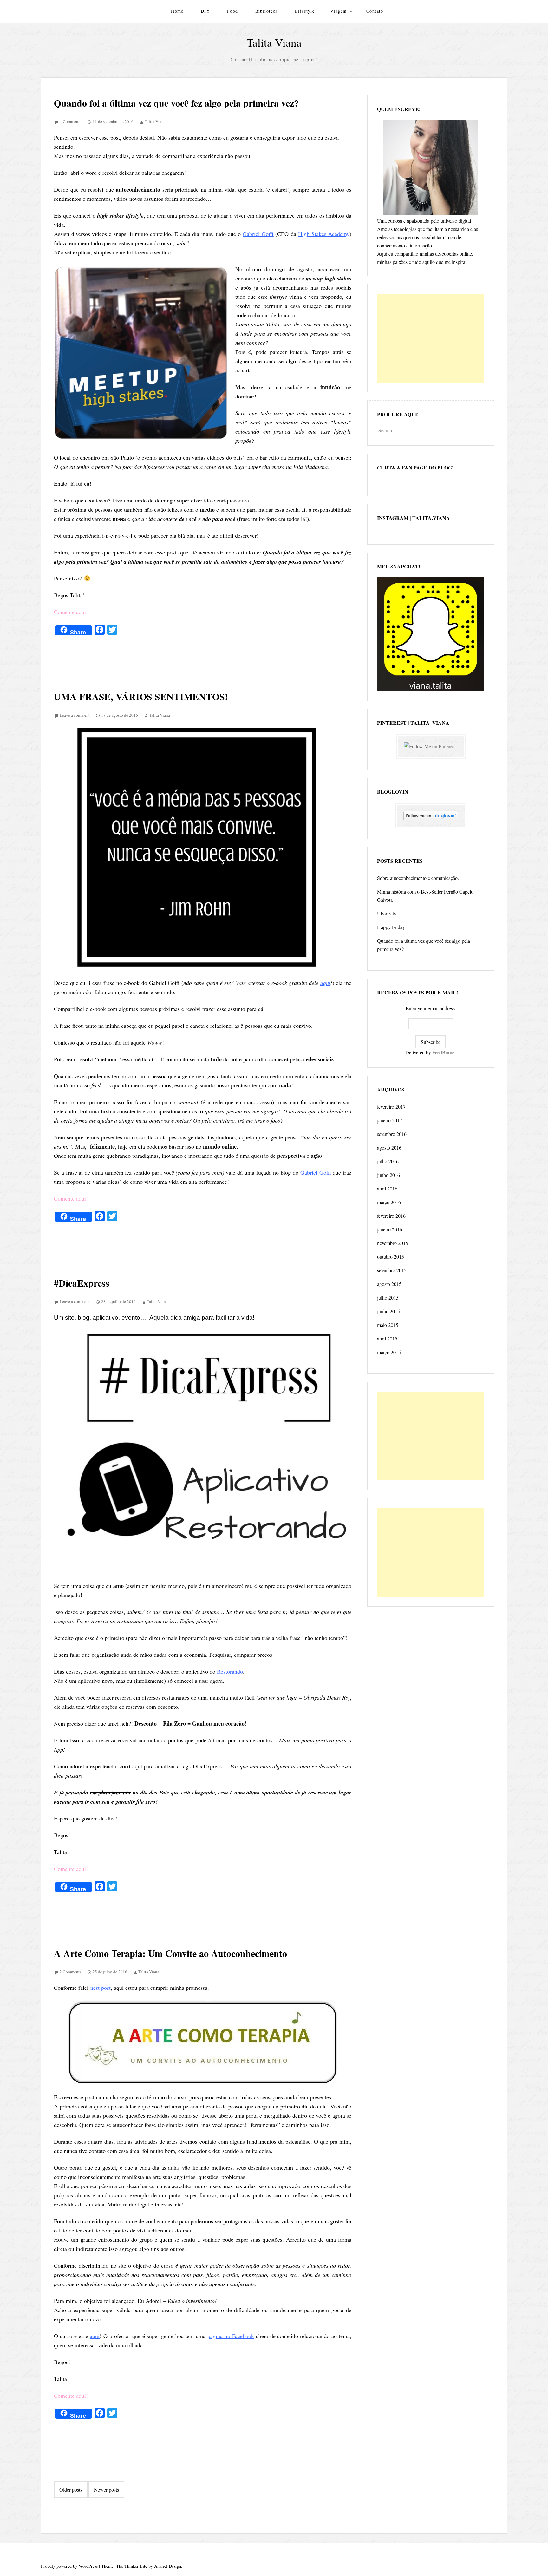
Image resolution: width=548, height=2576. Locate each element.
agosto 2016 (389, 1147)
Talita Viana (274, 42)
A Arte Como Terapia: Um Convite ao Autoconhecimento (170, 1953)
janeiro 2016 (390, 1229)
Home (177, 11)
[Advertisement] (431, 338)
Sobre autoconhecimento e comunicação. (418, 878)
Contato (375, 11)
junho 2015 (388, 1311)
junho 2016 (388, 1175)
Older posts (71, 2490)
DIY (205, 11)
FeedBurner (444, 1052)
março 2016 (389, 1202)
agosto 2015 (389, 1284)
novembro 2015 (393, 1243)
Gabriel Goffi (258, 234)
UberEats (386, 913)
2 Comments (70, 1972)
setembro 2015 (392, 1270)
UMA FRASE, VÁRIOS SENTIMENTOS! (141, 696)
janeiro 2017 (390, 1120)
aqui (325, 983)
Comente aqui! (71, 612)
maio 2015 (388, 1325)
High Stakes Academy (324, 234)
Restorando (230, 1671)
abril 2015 (387, 1338)
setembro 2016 (392, 1134)
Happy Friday (391, 927)
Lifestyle (305, 11)
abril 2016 (387, 1188)
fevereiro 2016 (391, 1216)
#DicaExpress (82, 1283)
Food (233, 11)
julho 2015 (388, 1298)
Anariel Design (168, 2566)
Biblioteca (267, 11)
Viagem (338, 11)
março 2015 (389, 1352)
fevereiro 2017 (391, 1107)
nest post (101, 1988)
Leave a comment (75, 715)
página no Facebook (231, 2336)
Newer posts (106, 2490)
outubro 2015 (391, 1257)
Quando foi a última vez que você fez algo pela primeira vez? (176, 103)
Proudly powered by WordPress (69, 2566)
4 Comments (70, 121)
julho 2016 (388, 1161)
